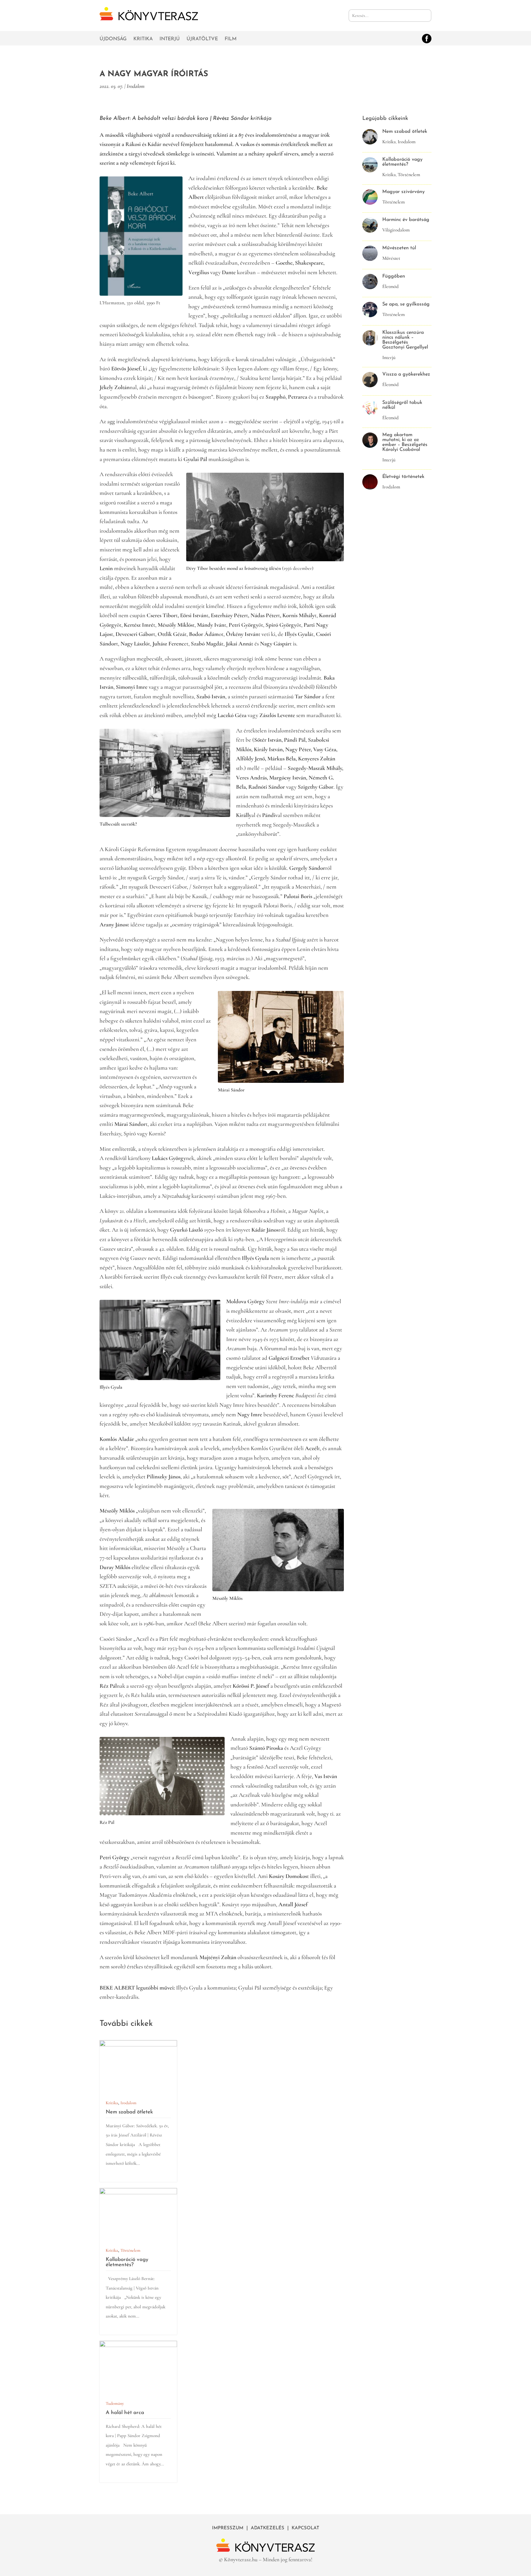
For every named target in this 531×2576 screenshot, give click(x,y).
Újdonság (113, 39)
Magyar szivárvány (403, 192)
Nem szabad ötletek (129, 2112)
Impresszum (228, 2528)
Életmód (390, 286)
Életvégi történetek (403, 477)
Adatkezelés (267, 2528)
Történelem (130, 2250)
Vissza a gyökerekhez (406, 374)
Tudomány (115, 2403)
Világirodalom (396, 230)
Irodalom (136, 86)
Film (231, 39)
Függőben (394, 276)
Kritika (143, 39)
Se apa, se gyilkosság (406, 304)
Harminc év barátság (406, 220)
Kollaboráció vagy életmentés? (127, 2262)
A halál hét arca (125, 2413)
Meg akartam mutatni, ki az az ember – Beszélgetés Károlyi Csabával (405, 442)
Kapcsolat (305, 2528)
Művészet (391, 258)
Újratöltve (202, 39)
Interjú (170, 39)
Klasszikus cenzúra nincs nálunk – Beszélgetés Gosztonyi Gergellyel (405, 340)
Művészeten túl (399, 248)
